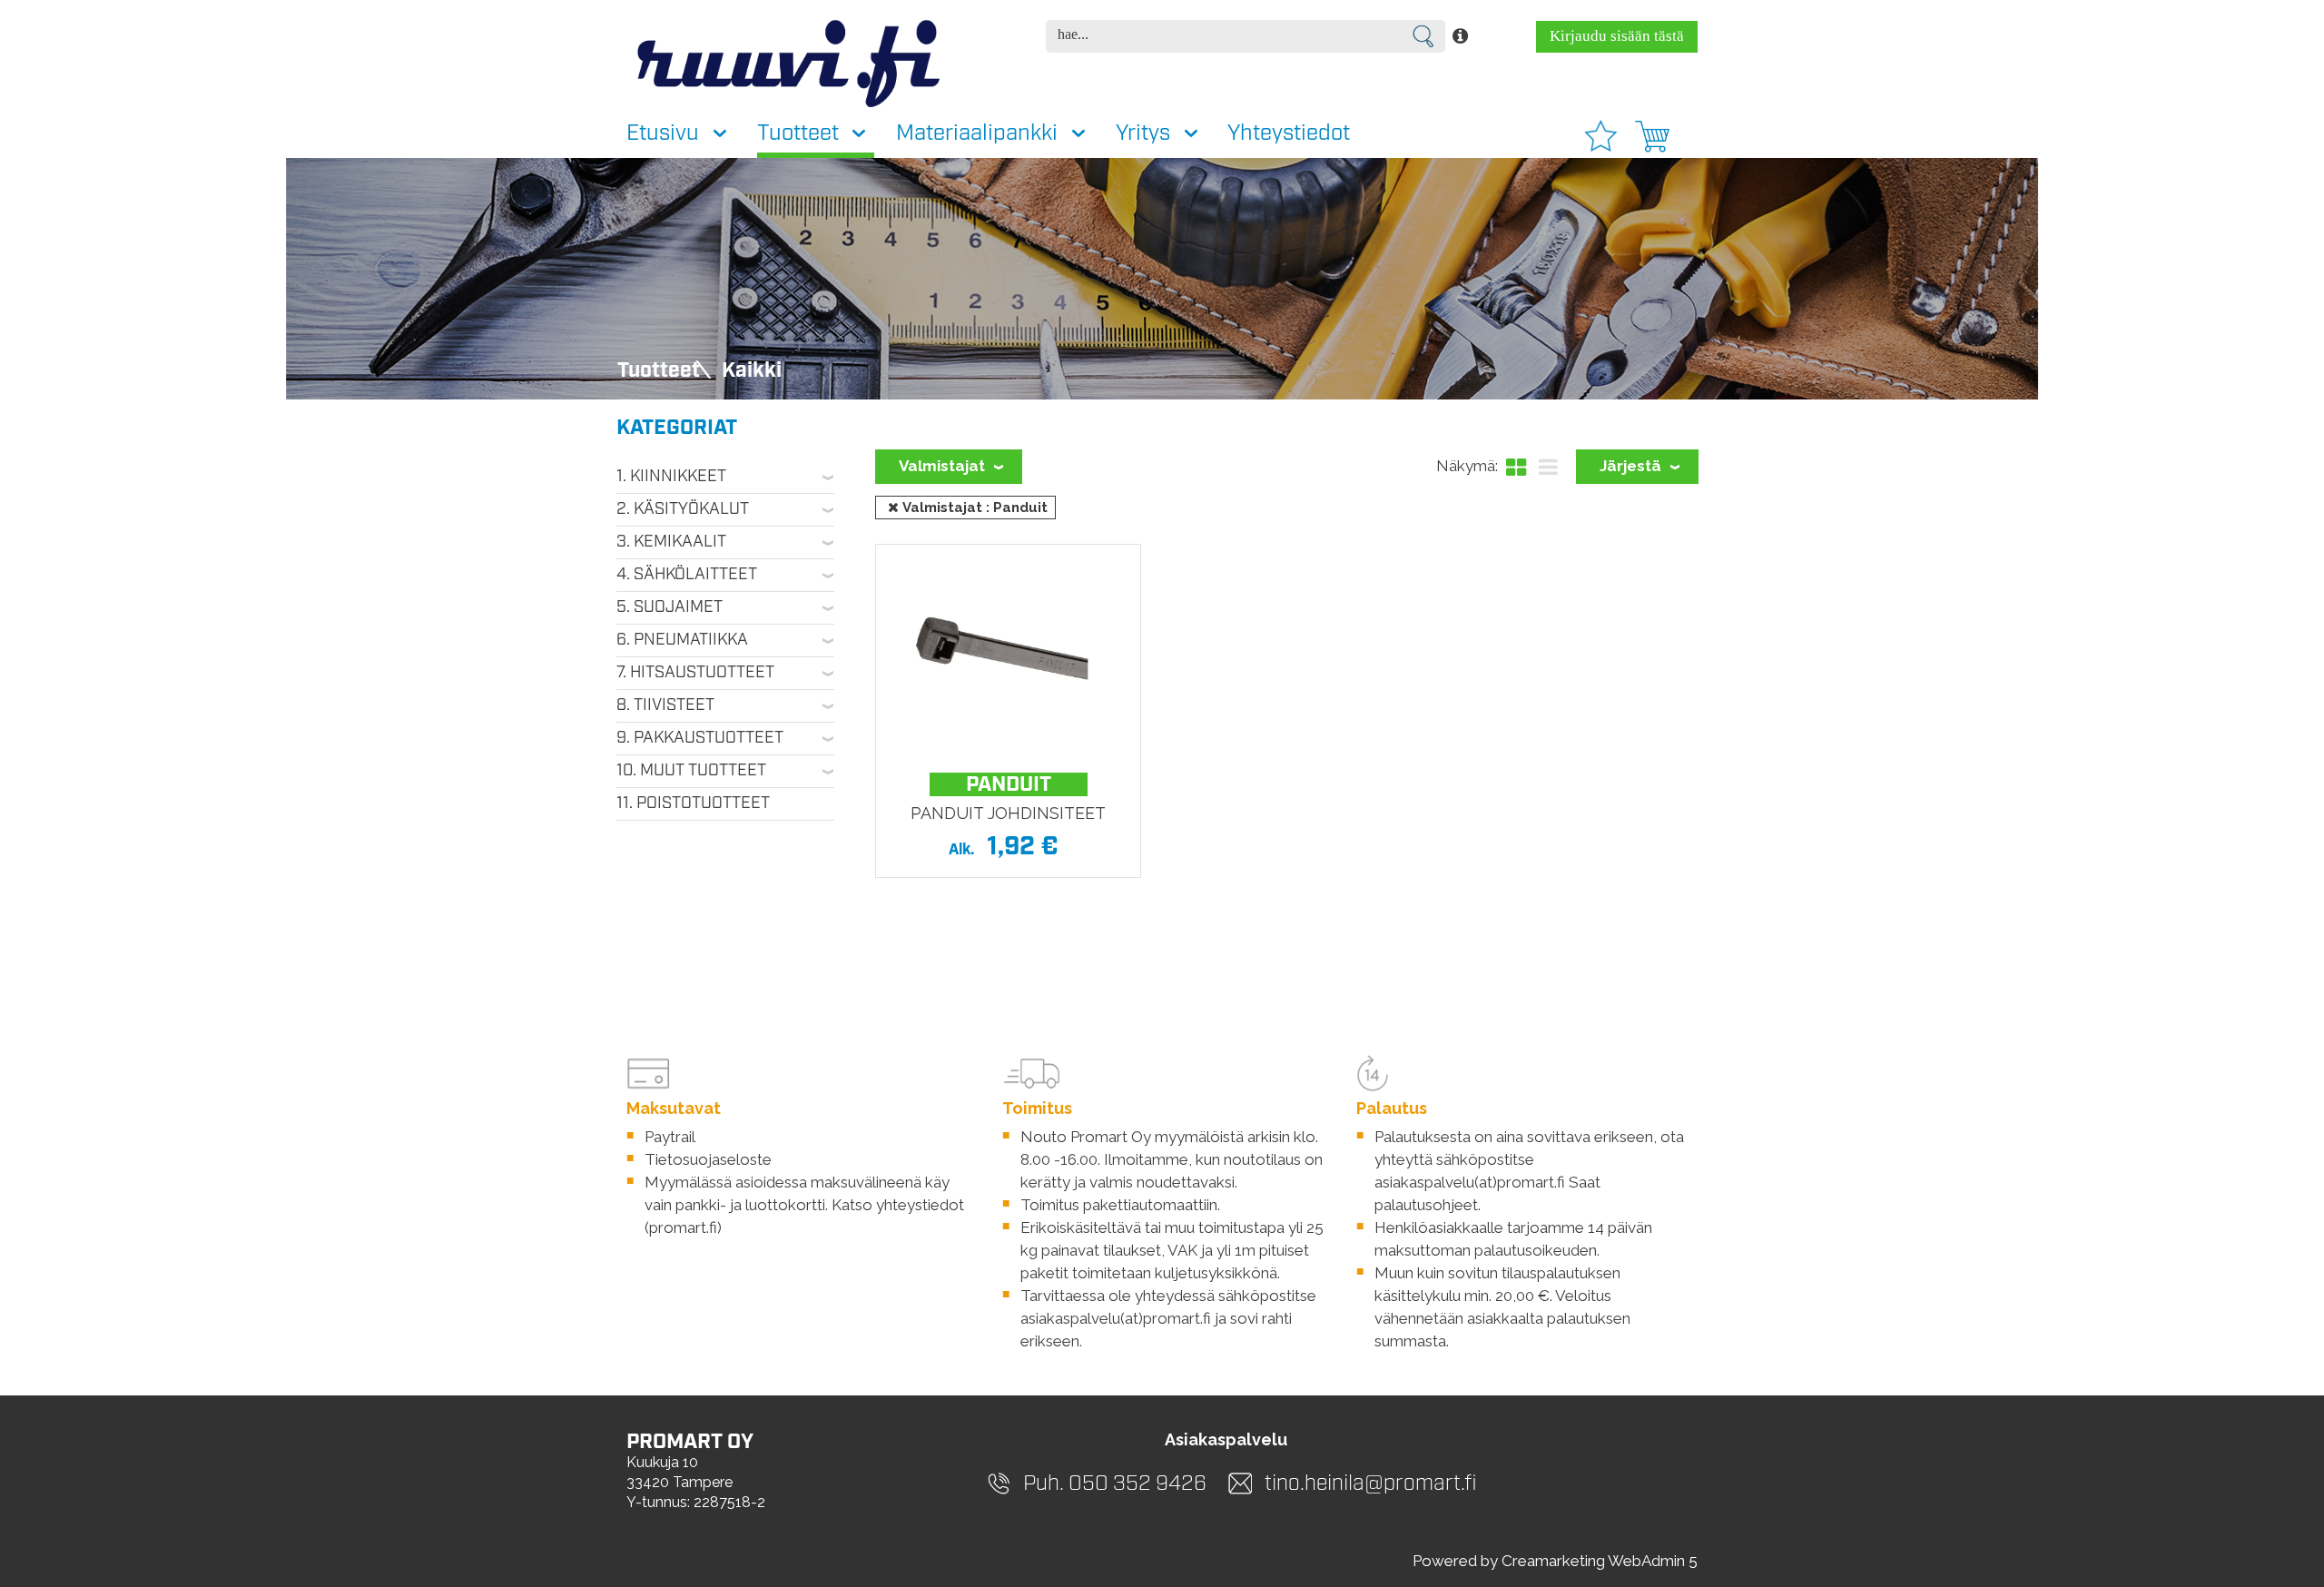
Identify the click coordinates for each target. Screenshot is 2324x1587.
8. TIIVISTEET (665, 705)
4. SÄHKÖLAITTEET (687, 575)
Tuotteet (659, 371)
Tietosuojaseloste (708, 1159)
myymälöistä (1199, 1137)
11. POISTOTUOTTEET (693, 803)
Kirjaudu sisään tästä (1617, 36)
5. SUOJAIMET (670, 607)
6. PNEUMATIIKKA (682, 640)
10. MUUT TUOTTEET (691, 771)
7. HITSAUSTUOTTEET (695, 673)
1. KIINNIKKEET (671, 477)
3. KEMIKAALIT (671, 542)
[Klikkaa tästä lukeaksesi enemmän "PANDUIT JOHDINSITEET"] (1008, 655)
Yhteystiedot (1289, 133)
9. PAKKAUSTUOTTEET (700, 738)
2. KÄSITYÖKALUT (683, 509)
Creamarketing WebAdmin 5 (1600, 1561)
